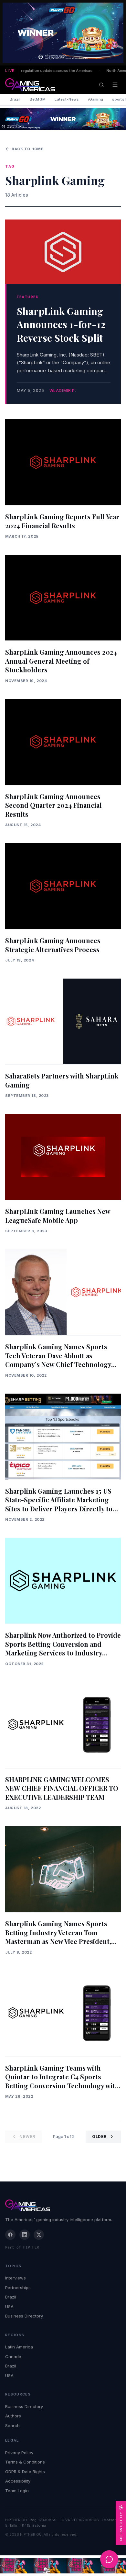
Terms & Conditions (25, 2462)
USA (9, 2307)
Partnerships (18, 2288)
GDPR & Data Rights (25, 2472)
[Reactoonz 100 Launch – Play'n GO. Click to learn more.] (63, 33)
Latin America (19, 2347)
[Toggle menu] (115, 85)
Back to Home (28, 149)
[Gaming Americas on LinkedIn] (25, 2235)
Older (99, 2137)
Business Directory (24, 2316)
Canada (13, 2356)
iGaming (95, 99)
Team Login (17, 2491)
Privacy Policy (19, 2453)
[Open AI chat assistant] (109, 2559)
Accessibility (18, 2481)
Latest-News (67, 99)
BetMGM (38, 99)
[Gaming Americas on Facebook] (10, 2235)
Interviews (16, 2278)
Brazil (15, 99)
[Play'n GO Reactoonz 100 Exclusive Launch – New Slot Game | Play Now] (63, 119)
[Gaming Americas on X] (39, 2235)
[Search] (101, 85)
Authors (13, 2416)
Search (12, 2425)
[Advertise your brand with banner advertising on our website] (63, 2566)
